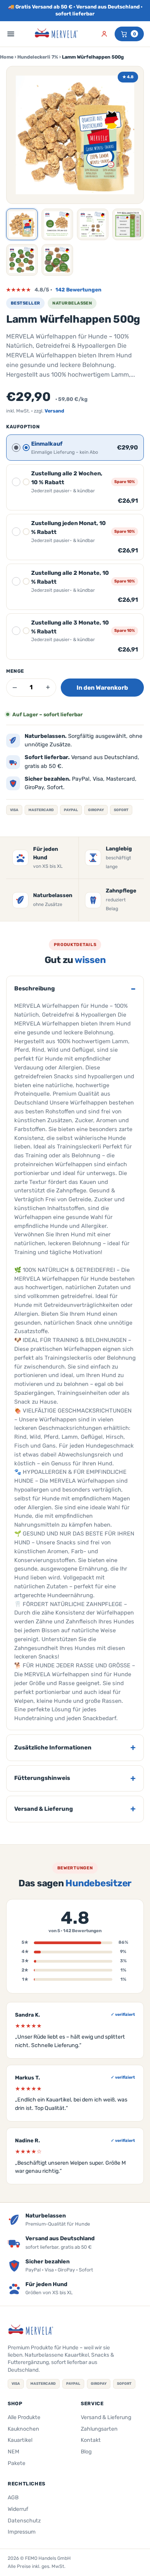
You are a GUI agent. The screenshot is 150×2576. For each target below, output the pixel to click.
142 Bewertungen (78, 290)
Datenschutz (24, 2521)
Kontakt (91, 2440)
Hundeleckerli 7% (38, 57)
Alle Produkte (24, 2417)
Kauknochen (23, 2429)
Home (7, 57)
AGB (13, 2498)
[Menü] (11, 34)
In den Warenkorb (102, 688)
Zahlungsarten (99, 2429)
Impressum (22, 2532)
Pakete (17, 2463)
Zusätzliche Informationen (53, 1748)
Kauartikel (20, 2440)
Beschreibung (35, 988)
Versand (54, 411)
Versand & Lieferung (44, 1809)
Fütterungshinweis (42, 1778)
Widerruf (18, 2509)
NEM (13, 2452)
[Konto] (104, 34)
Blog (86, 2452)
